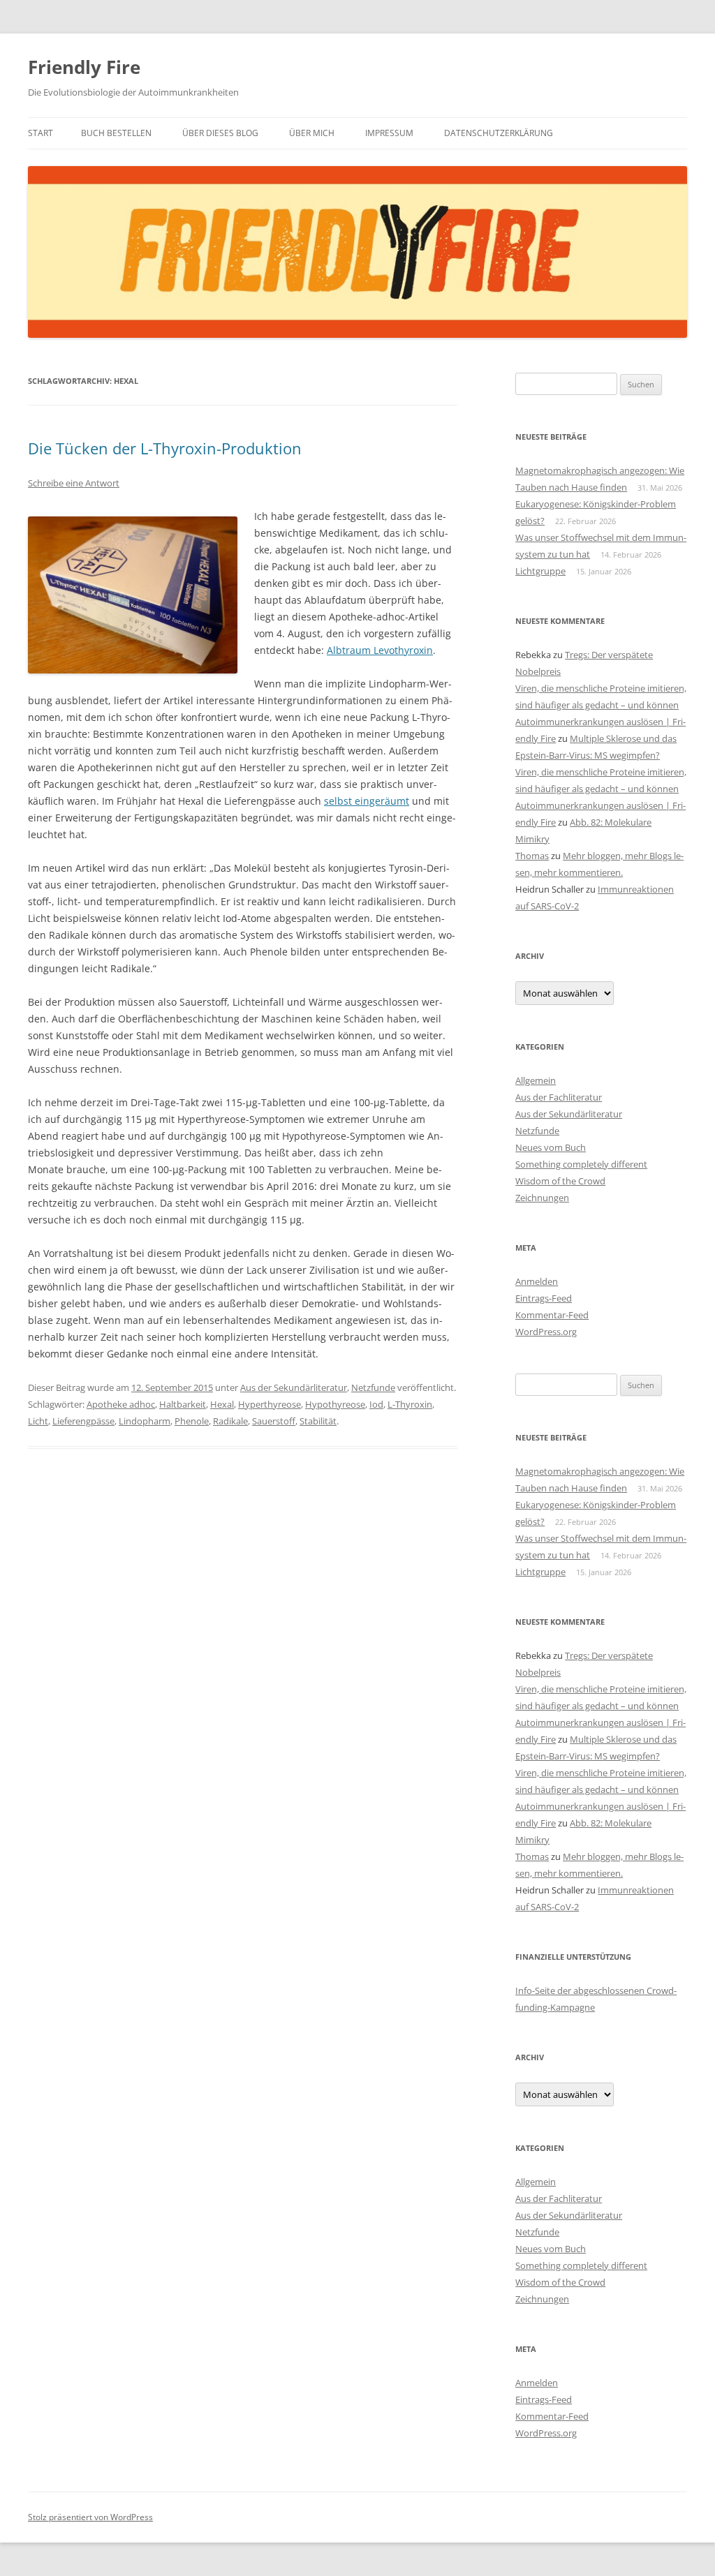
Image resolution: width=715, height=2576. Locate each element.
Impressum (389, 133)
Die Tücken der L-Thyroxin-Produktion (165, 448)
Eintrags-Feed (544, 1298)
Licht (38, 1421)
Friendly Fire (84, 67)
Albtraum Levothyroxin (380, 650)
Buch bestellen (116, 133)
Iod (376, 1404)
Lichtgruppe (540, 571)
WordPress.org (546, 1332)
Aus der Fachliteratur (559, 1097)
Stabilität (318, 1421)
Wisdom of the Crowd (560, 1181)
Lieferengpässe (83, 1421)
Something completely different (581, 1164)
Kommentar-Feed (552, 1315)
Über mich (312, 133)
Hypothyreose (335, 1404)
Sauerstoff (274, 1421)
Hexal (222, 1404)
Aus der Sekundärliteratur (294, 1387)
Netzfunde (373, 1387)
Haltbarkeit (183, 1404)
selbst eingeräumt (367, 801)
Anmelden (537, 1281)
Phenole (192, 1421)
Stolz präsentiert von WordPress (90, 2517)
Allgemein (536, 1080)
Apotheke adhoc (121, 1404)
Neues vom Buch (551, 1147)
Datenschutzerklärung (499, 133)
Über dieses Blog (220, 133)
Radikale (230, 1421)
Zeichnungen (542, 1198)
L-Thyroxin (410, 1404)
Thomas (532, 856)
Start (40, 133)
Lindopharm (145, 1421)
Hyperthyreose (270, 1404)
